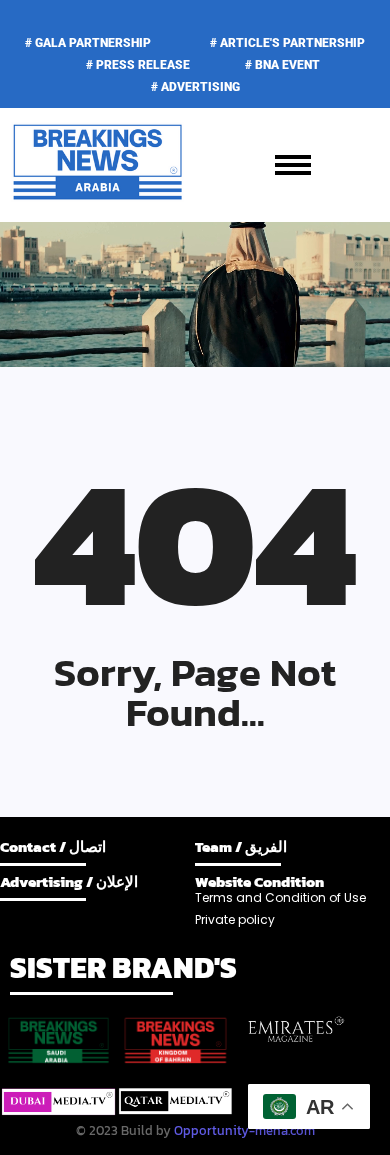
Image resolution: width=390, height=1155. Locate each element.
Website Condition (259, 881)
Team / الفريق (241, 846)
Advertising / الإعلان (69, 881)
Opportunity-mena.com (244, 1130)
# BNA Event (282, 65)
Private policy (235, 919)
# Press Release (138, 65)
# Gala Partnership (88, 43)
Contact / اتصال (53, 846)
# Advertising (195, 87)
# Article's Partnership (287, 43)
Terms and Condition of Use (280, 897)
